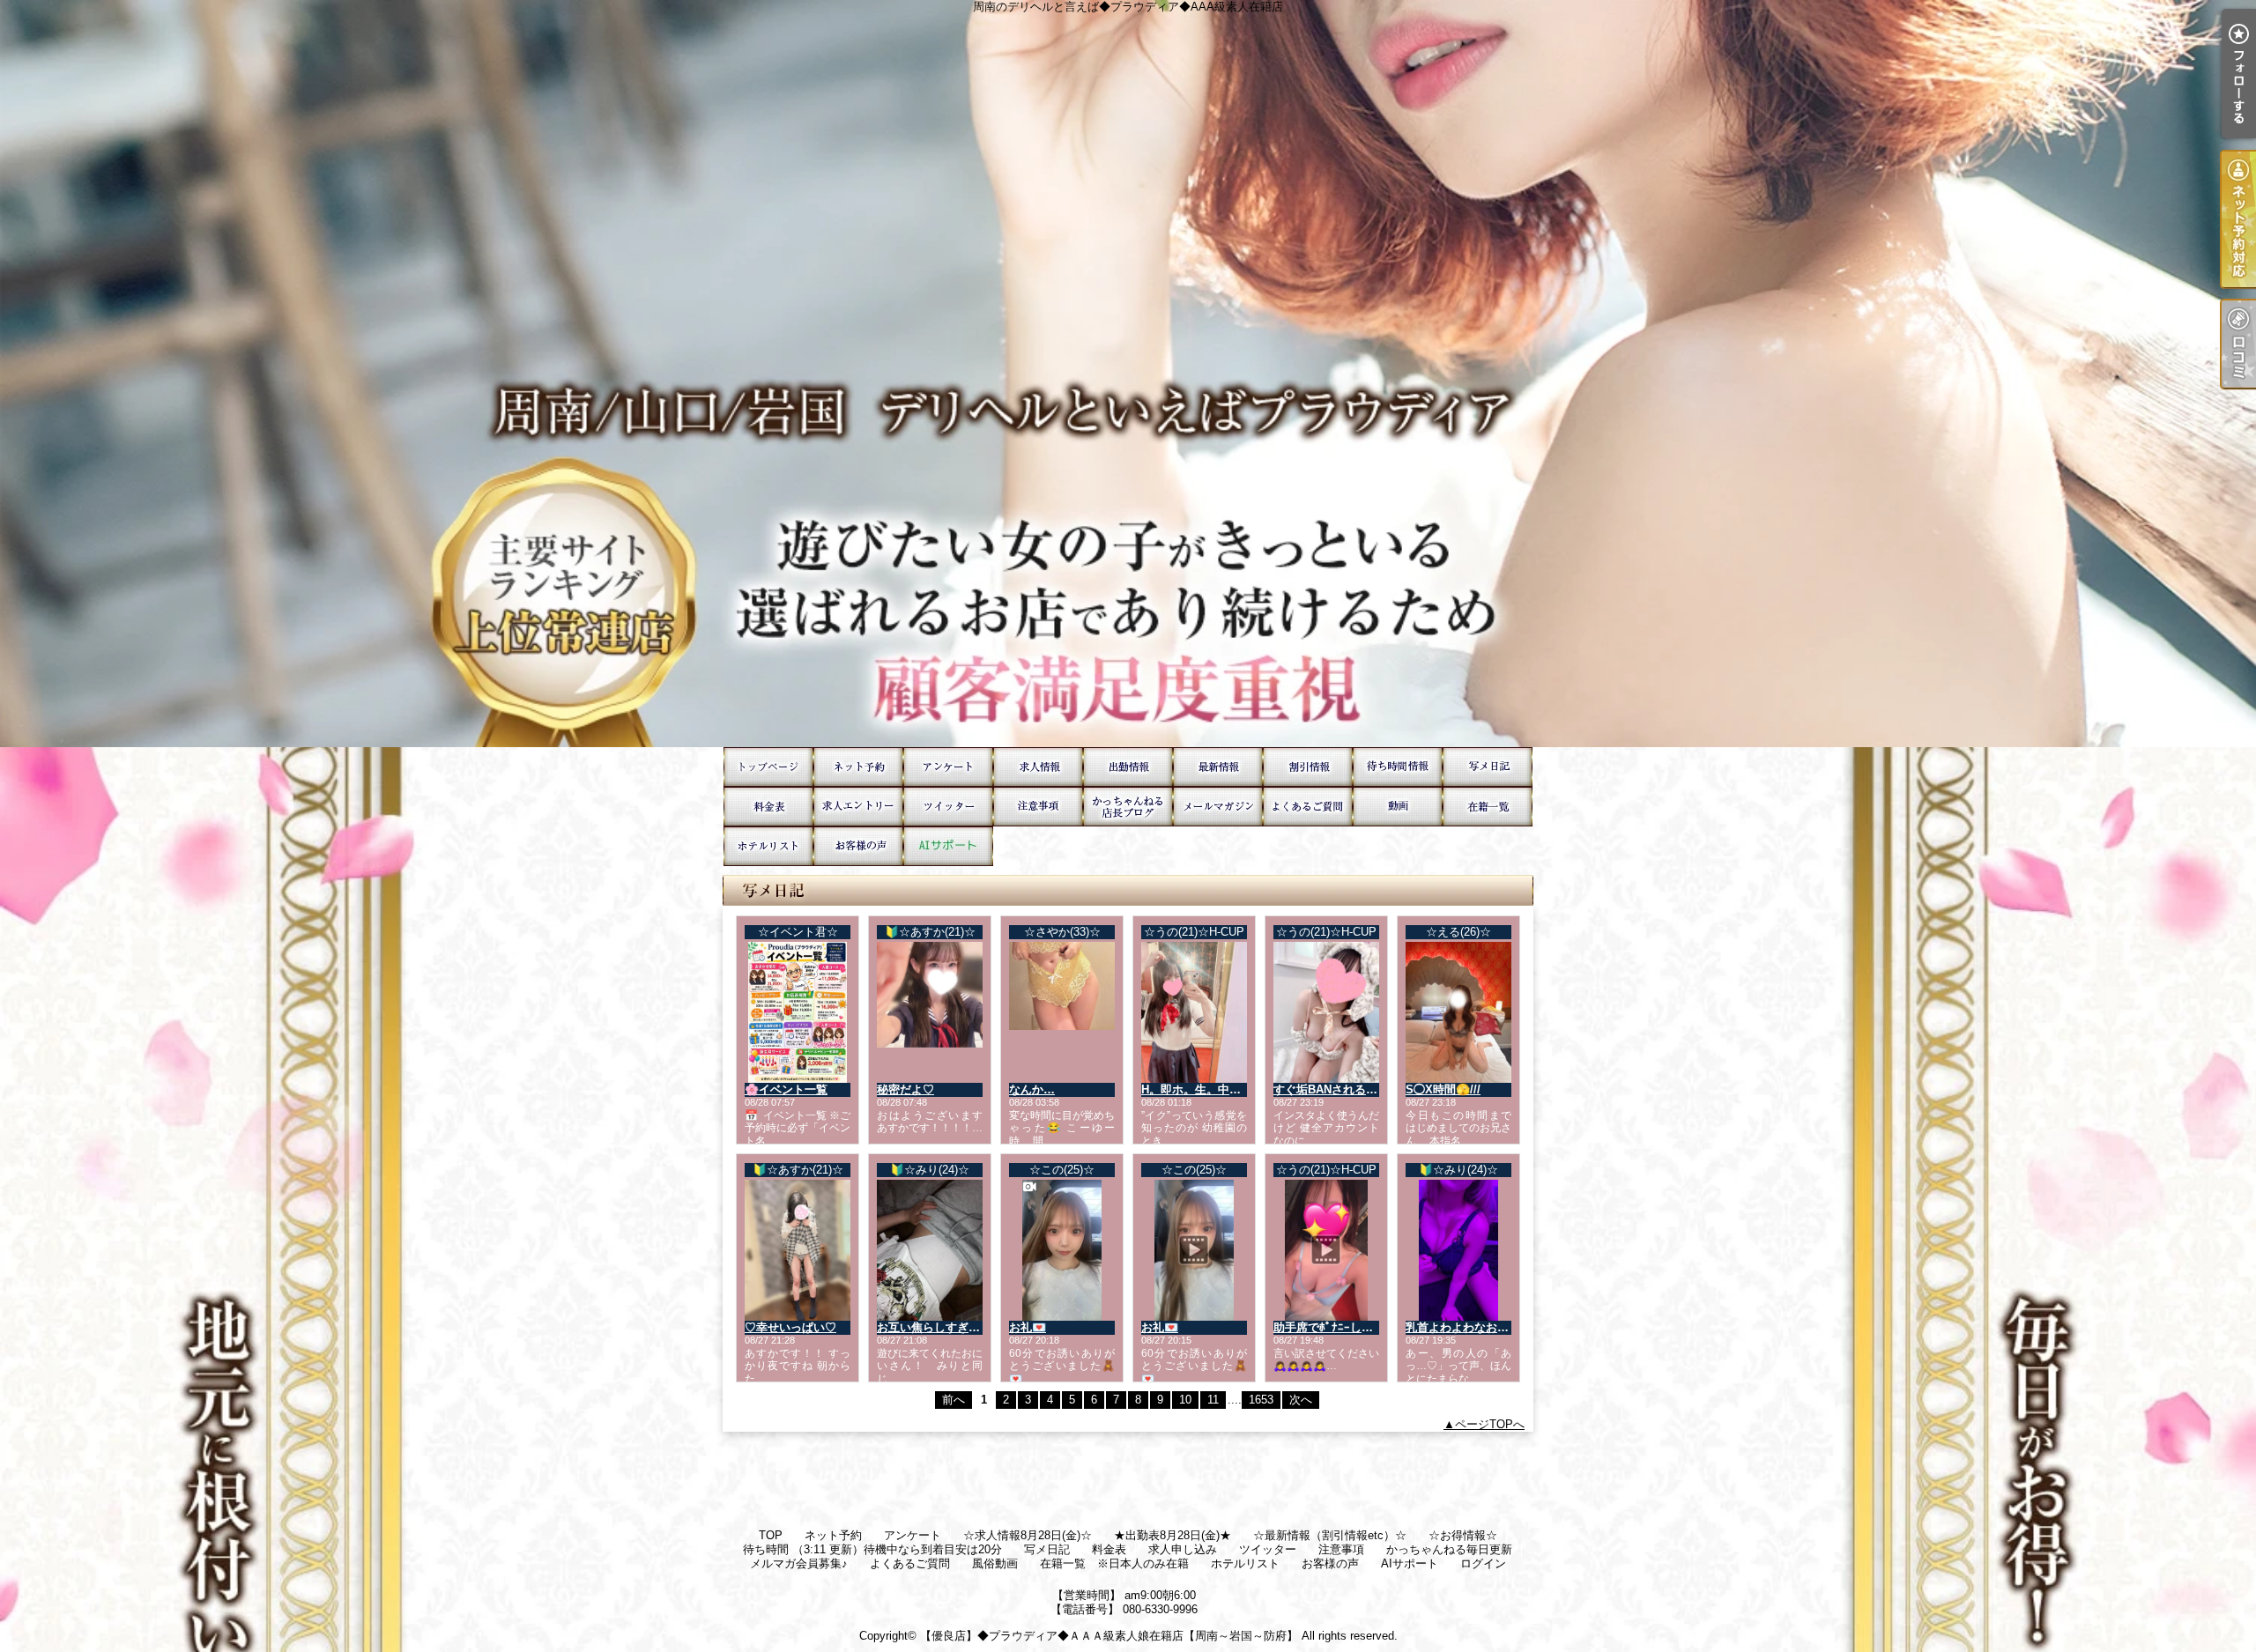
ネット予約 (858, 767)
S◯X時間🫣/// (1443, 1089)
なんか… (1032, 1089)
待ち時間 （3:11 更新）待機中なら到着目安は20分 (1398, 767)
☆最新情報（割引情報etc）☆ (1218, 767)
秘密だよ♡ (905, 1089)
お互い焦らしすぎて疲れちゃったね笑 (974, 1327)
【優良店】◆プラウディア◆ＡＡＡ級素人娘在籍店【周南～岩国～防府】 (1109, 1636)
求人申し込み (858, 807)
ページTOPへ (1490, 1424)
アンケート (948, 767)
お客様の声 (858, 846)
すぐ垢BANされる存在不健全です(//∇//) (1374, 1089)
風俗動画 (1398, 807)
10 (1185, 1400)
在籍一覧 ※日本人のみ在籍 (1488, 807)
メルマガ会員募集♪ (1218, 807)
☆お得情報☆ (1308, 767)
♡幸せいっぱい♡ (790, 1327)
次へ (1301, 1400)
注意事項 (1038, 807)
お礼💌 (1028, 1327)
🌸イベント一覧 (786, 1089)
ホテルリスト (768, 846)
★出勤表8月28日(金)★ (1128, 767)
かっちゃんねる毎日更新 (1128, 807)
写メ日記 (1488, 767)
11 (1213, 1400)
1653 (1261, 1400)
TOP (768, 767)
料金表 (768, 807)
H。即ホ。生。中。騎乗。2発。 (1223, 1089)
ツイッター (948, 807)
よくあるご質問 (1308, 807)
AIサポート (948, 846)
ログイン (1483, 1563)
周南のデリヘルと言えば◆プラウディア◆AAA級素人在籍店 (1128, 374)
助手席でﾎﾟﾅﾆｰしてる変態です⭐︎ (1355, 1327)
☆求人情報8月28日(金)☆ (1038, 767)
